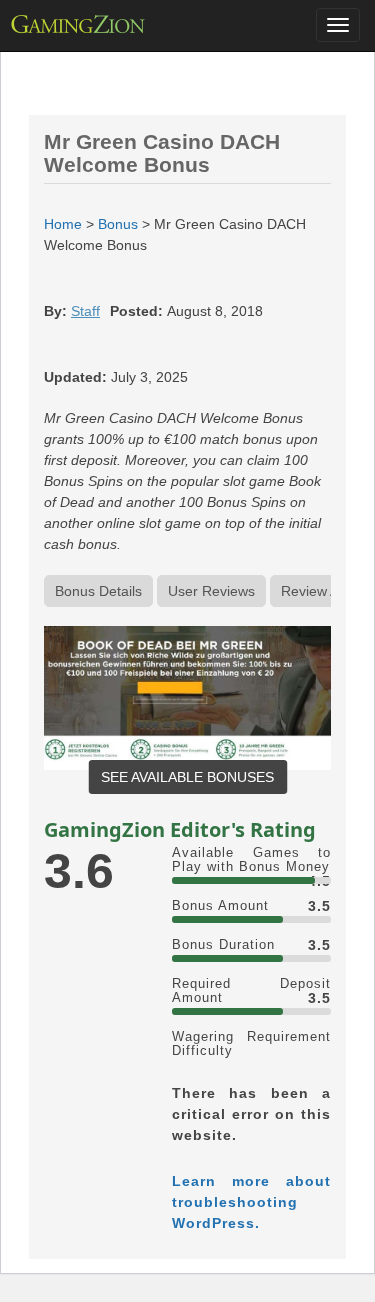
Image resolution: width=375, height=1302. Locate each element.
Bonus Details (98, 591)
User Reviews (211, 591)
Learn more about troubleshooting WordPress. (251, 1202)
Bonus (118, 224)
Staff (85, 311)
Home (63, 224)
